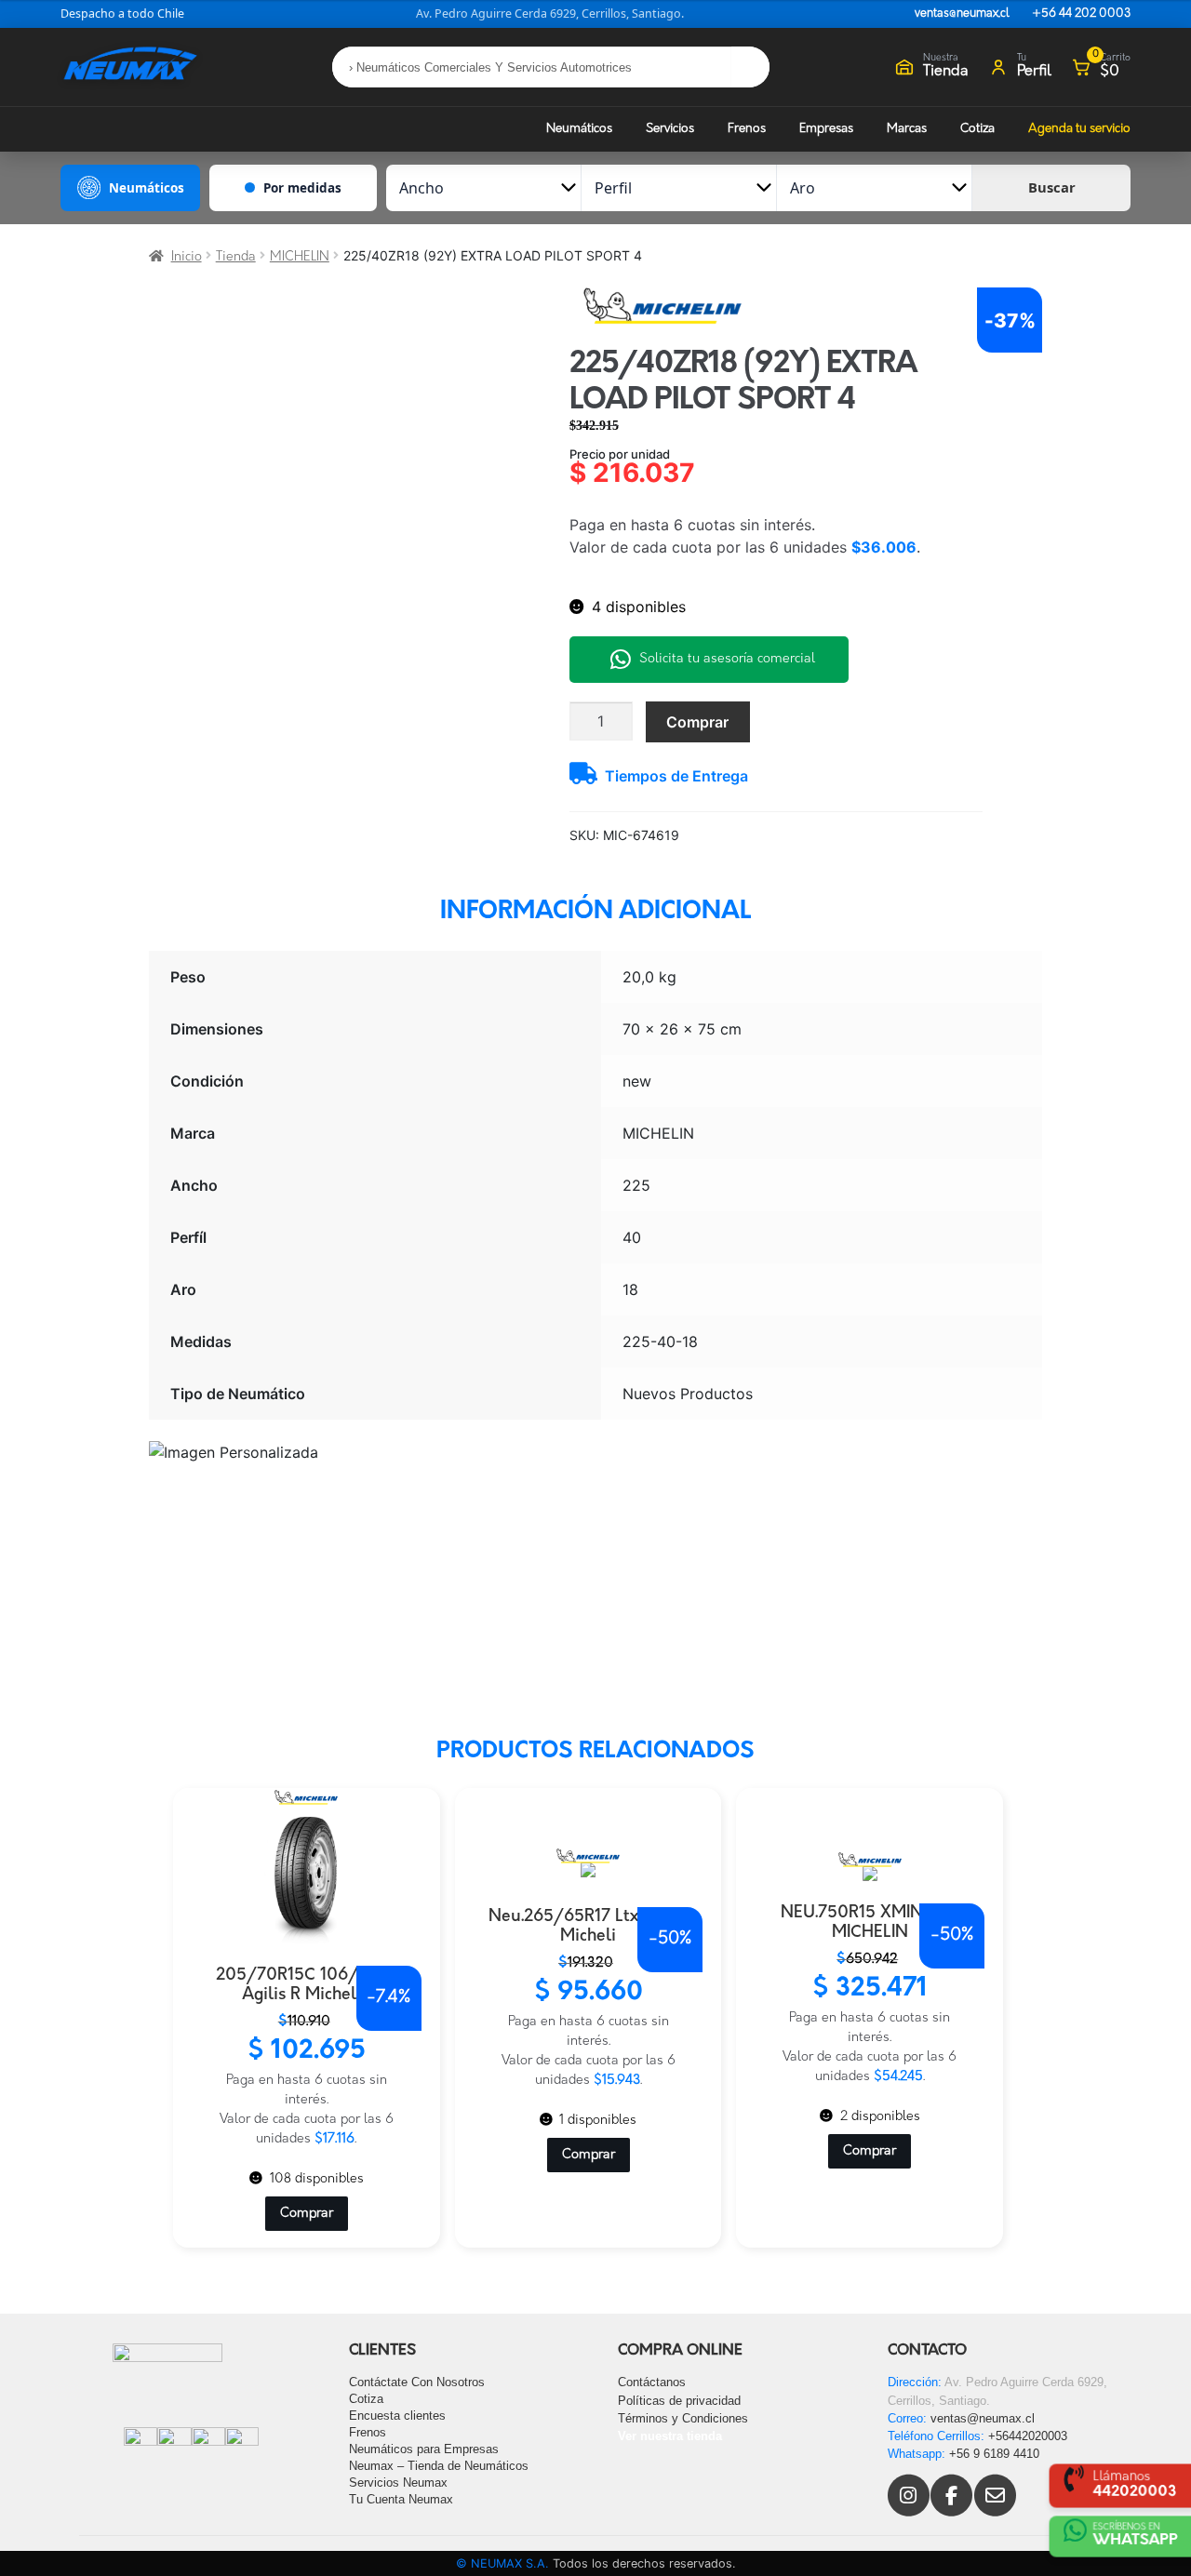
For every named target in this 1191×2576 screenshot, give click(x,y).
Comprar (697, 722)
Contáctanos (652, 2382)
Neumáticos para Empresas (424, 2449)
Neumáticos (579, 129)
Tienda (236, 257)
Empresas (826, 129)
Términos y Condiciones (683, 2418)
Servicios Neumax (398, 2483)
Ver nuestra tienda (670, 2436)
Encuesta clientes (397, 2416)
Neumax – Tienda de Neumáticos (439, 2466)
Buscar (1052, 187)
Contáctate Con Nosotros (417, 2382)
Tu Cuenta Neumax (401, 2499)
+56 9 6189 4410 (994, 2454)
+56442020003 (1028, 2436)
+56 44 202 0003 (1081, 14)
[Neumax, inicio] (130, 67)
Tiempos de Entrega (676, 776)
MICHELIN (300, 257)
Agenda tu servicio (1079, 129)
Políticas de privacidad (679, 2401)
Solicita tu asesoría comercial (727, 659)
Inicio (187, 257)
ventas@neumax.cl (962, 14)
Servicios (670, 129)
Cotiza (977, 129)
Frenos (747, 129)
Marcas (907, 129)
